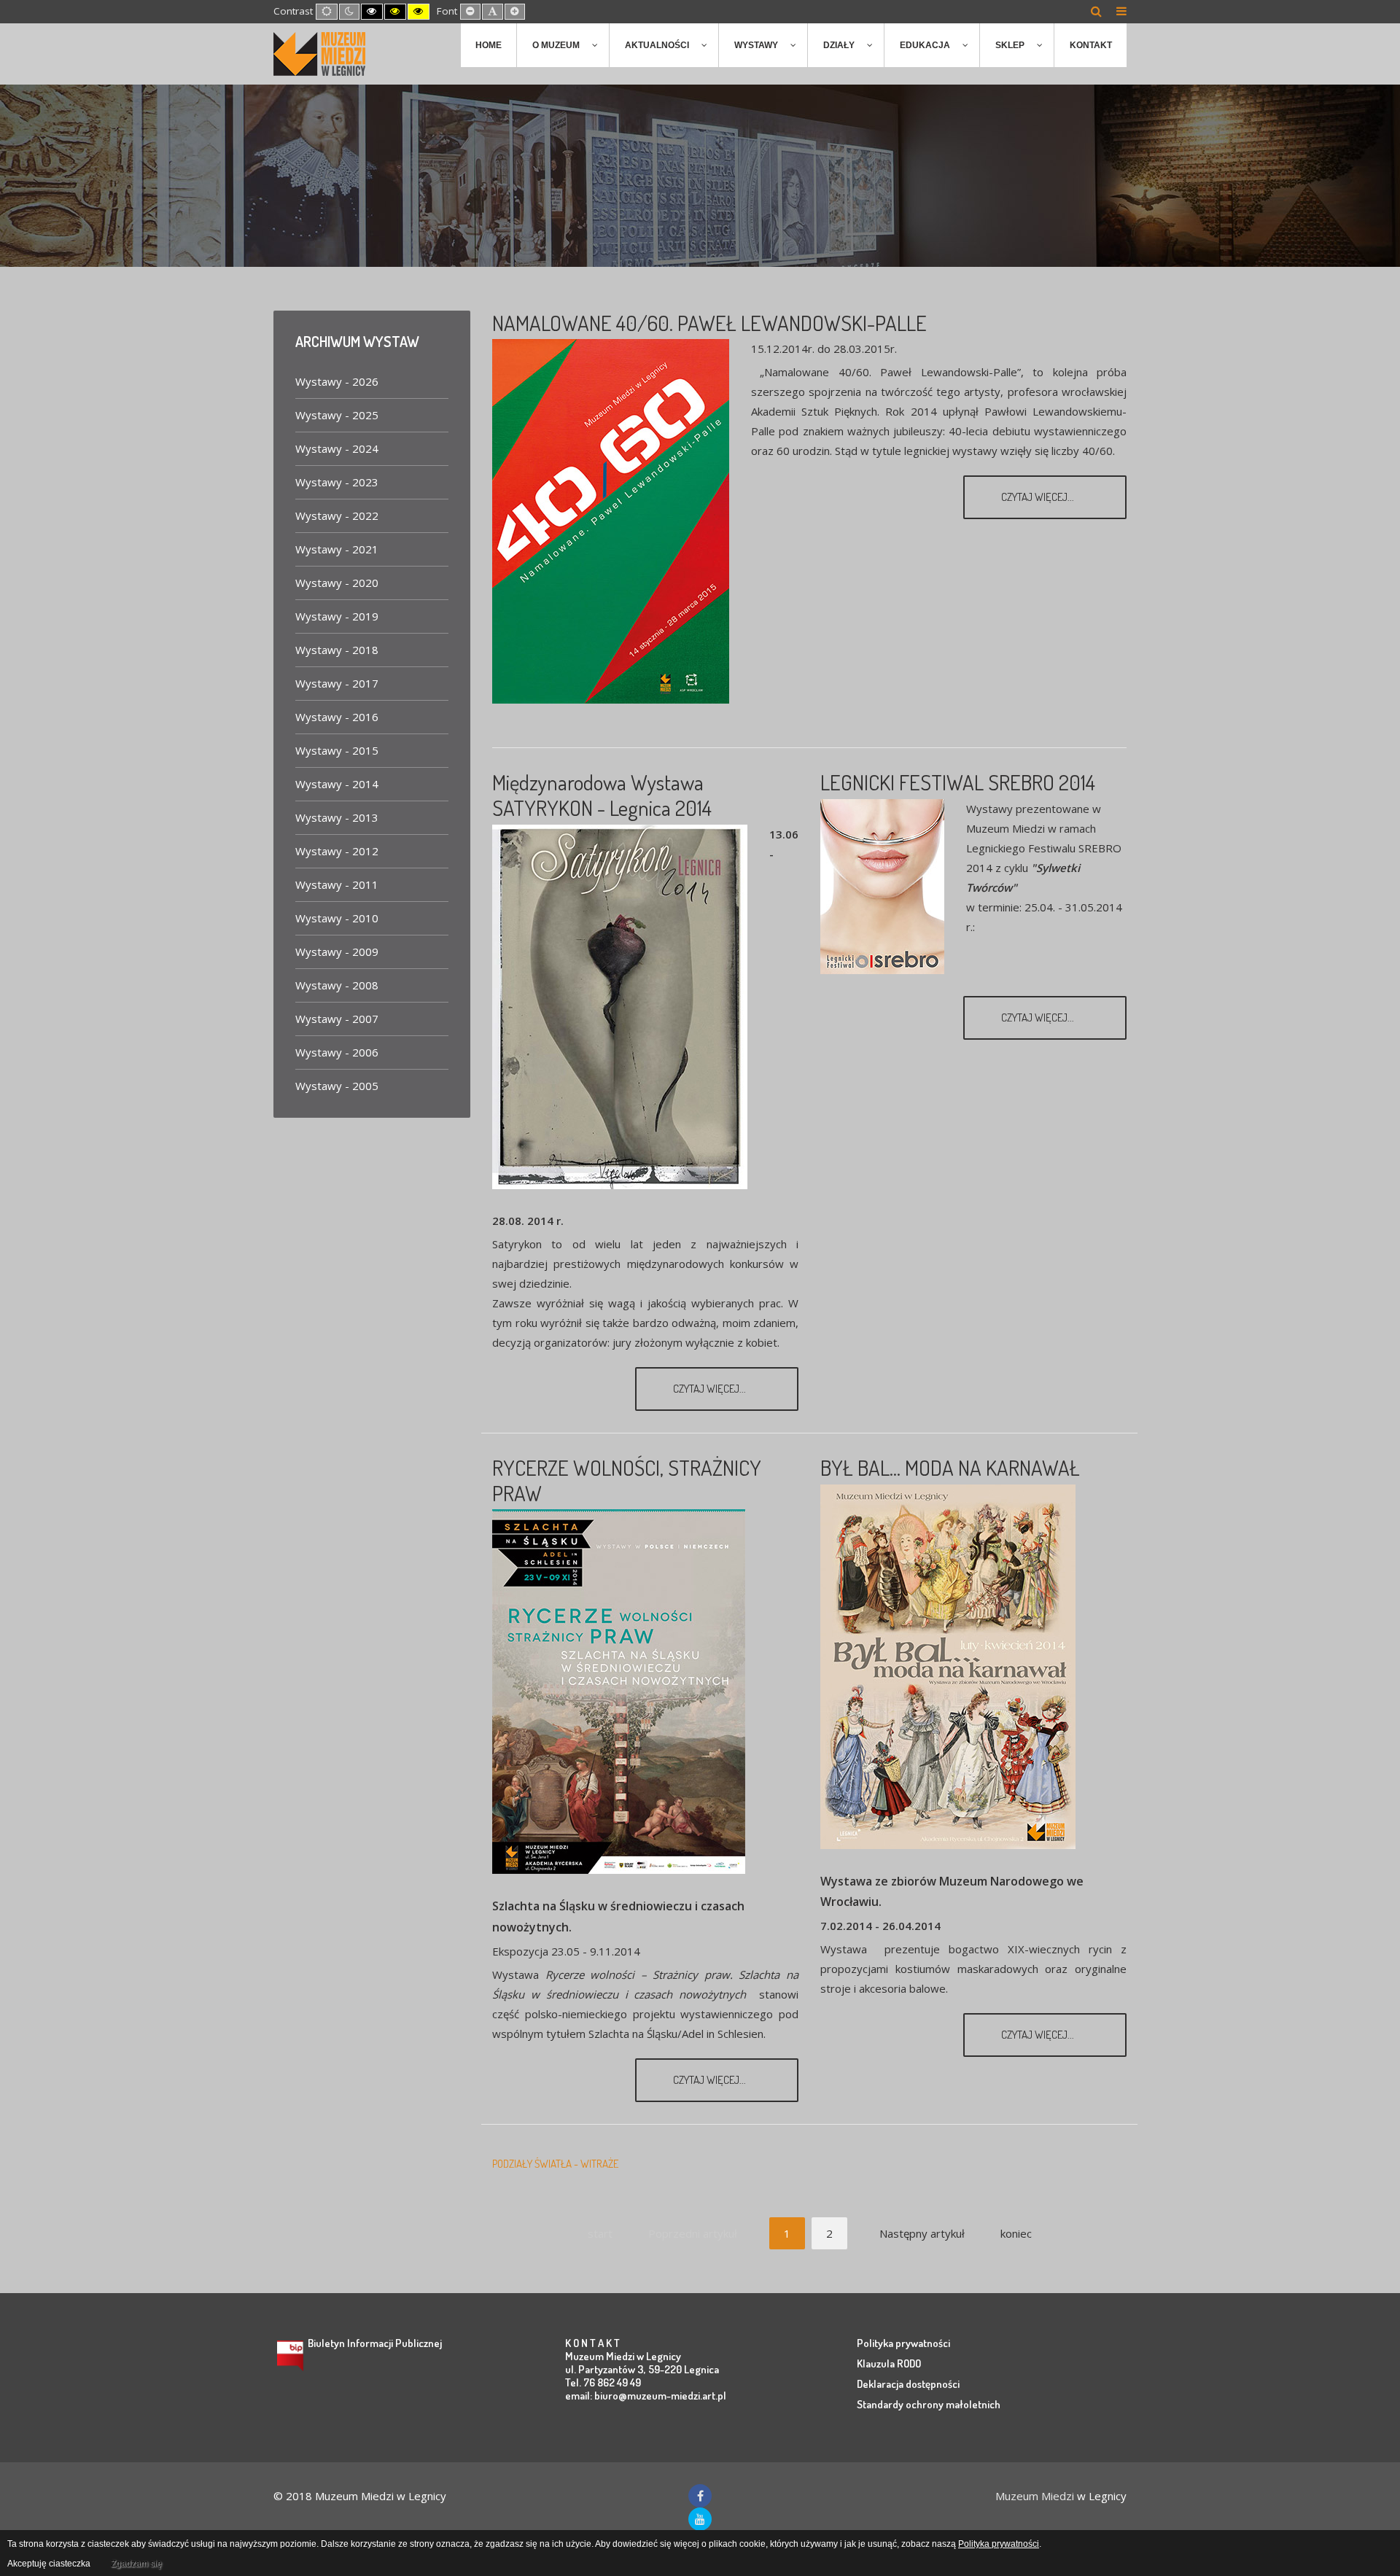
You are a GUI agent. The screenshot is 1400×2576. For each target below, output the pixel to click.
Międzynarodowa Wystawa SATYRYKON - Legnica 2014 (602, 795)
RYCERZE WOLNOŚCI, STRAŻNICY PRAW (627, 1480)
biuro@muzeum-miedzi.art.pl (660, 2396)
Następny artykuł (922, 2233)
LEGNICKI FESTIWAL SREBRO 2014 (958, 782)
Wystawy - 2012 (337, 851)
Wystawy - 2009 (337, 952)
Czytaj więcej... (1039, 497)
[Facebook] (700, 2496)
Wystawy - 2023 (337, 482)
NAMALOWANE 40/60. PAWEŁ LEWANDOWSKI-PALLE (709, 323)
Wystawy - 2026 (337, 381)
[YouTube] (700, 2519)
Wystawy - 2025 (337, 415)
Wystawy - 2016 (337, 717)
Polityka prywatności (903, 2343)
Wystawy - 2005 (337, 1086)
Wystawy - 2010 (337, 918)
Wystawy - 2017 (337, 683)
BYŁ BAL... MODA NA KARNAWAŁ (950, 1467)
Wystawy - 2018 (337, 650)
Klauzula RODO (889, 2363)
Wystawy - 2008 (337, 985)
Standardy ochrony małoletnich (929, 2404)
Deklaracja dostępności (908, 2384)
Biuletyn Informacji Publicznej (375, 2343)
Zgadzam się (136, 2564)
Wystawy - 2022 (337, 515)
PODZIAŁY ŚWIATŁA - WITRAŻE (555, 2164)
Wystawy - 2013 (337, 817)
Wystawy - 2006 (337, 1052)
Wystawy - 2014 (337, 784)
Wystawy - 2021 (337, 549)
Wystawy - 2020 (337, 583)
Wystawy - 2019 (337, 616)
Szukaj (1096, 11)
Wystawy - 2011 (337, 884)
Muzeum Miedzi (1035, 2496)
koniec (1016, 2233)
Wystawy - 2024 (337, 448)
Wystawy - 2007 (337, 1019)
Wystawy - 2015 (337, 750)
